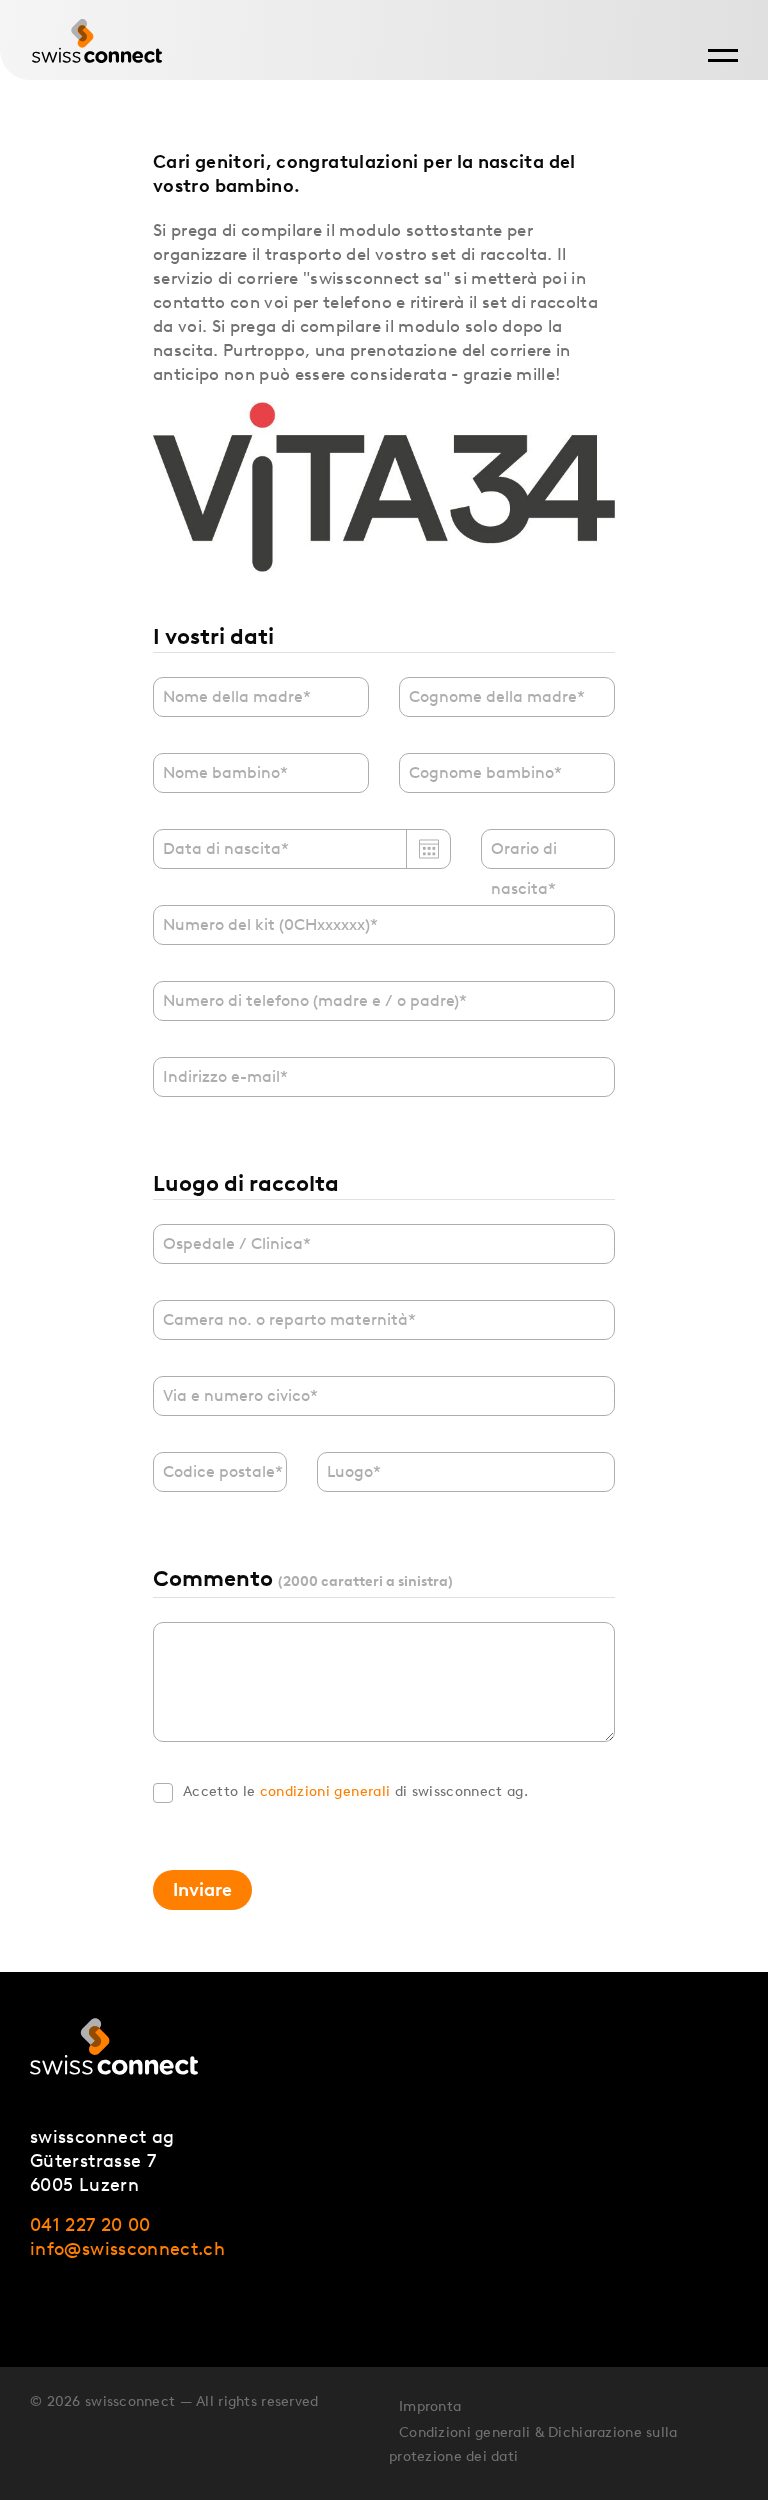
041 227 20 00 (90, 2225)
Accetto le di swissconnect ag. (355, 1791)
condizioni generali (325, 1791)
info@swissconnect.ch (127, 2249)
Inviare (202, 1890)
